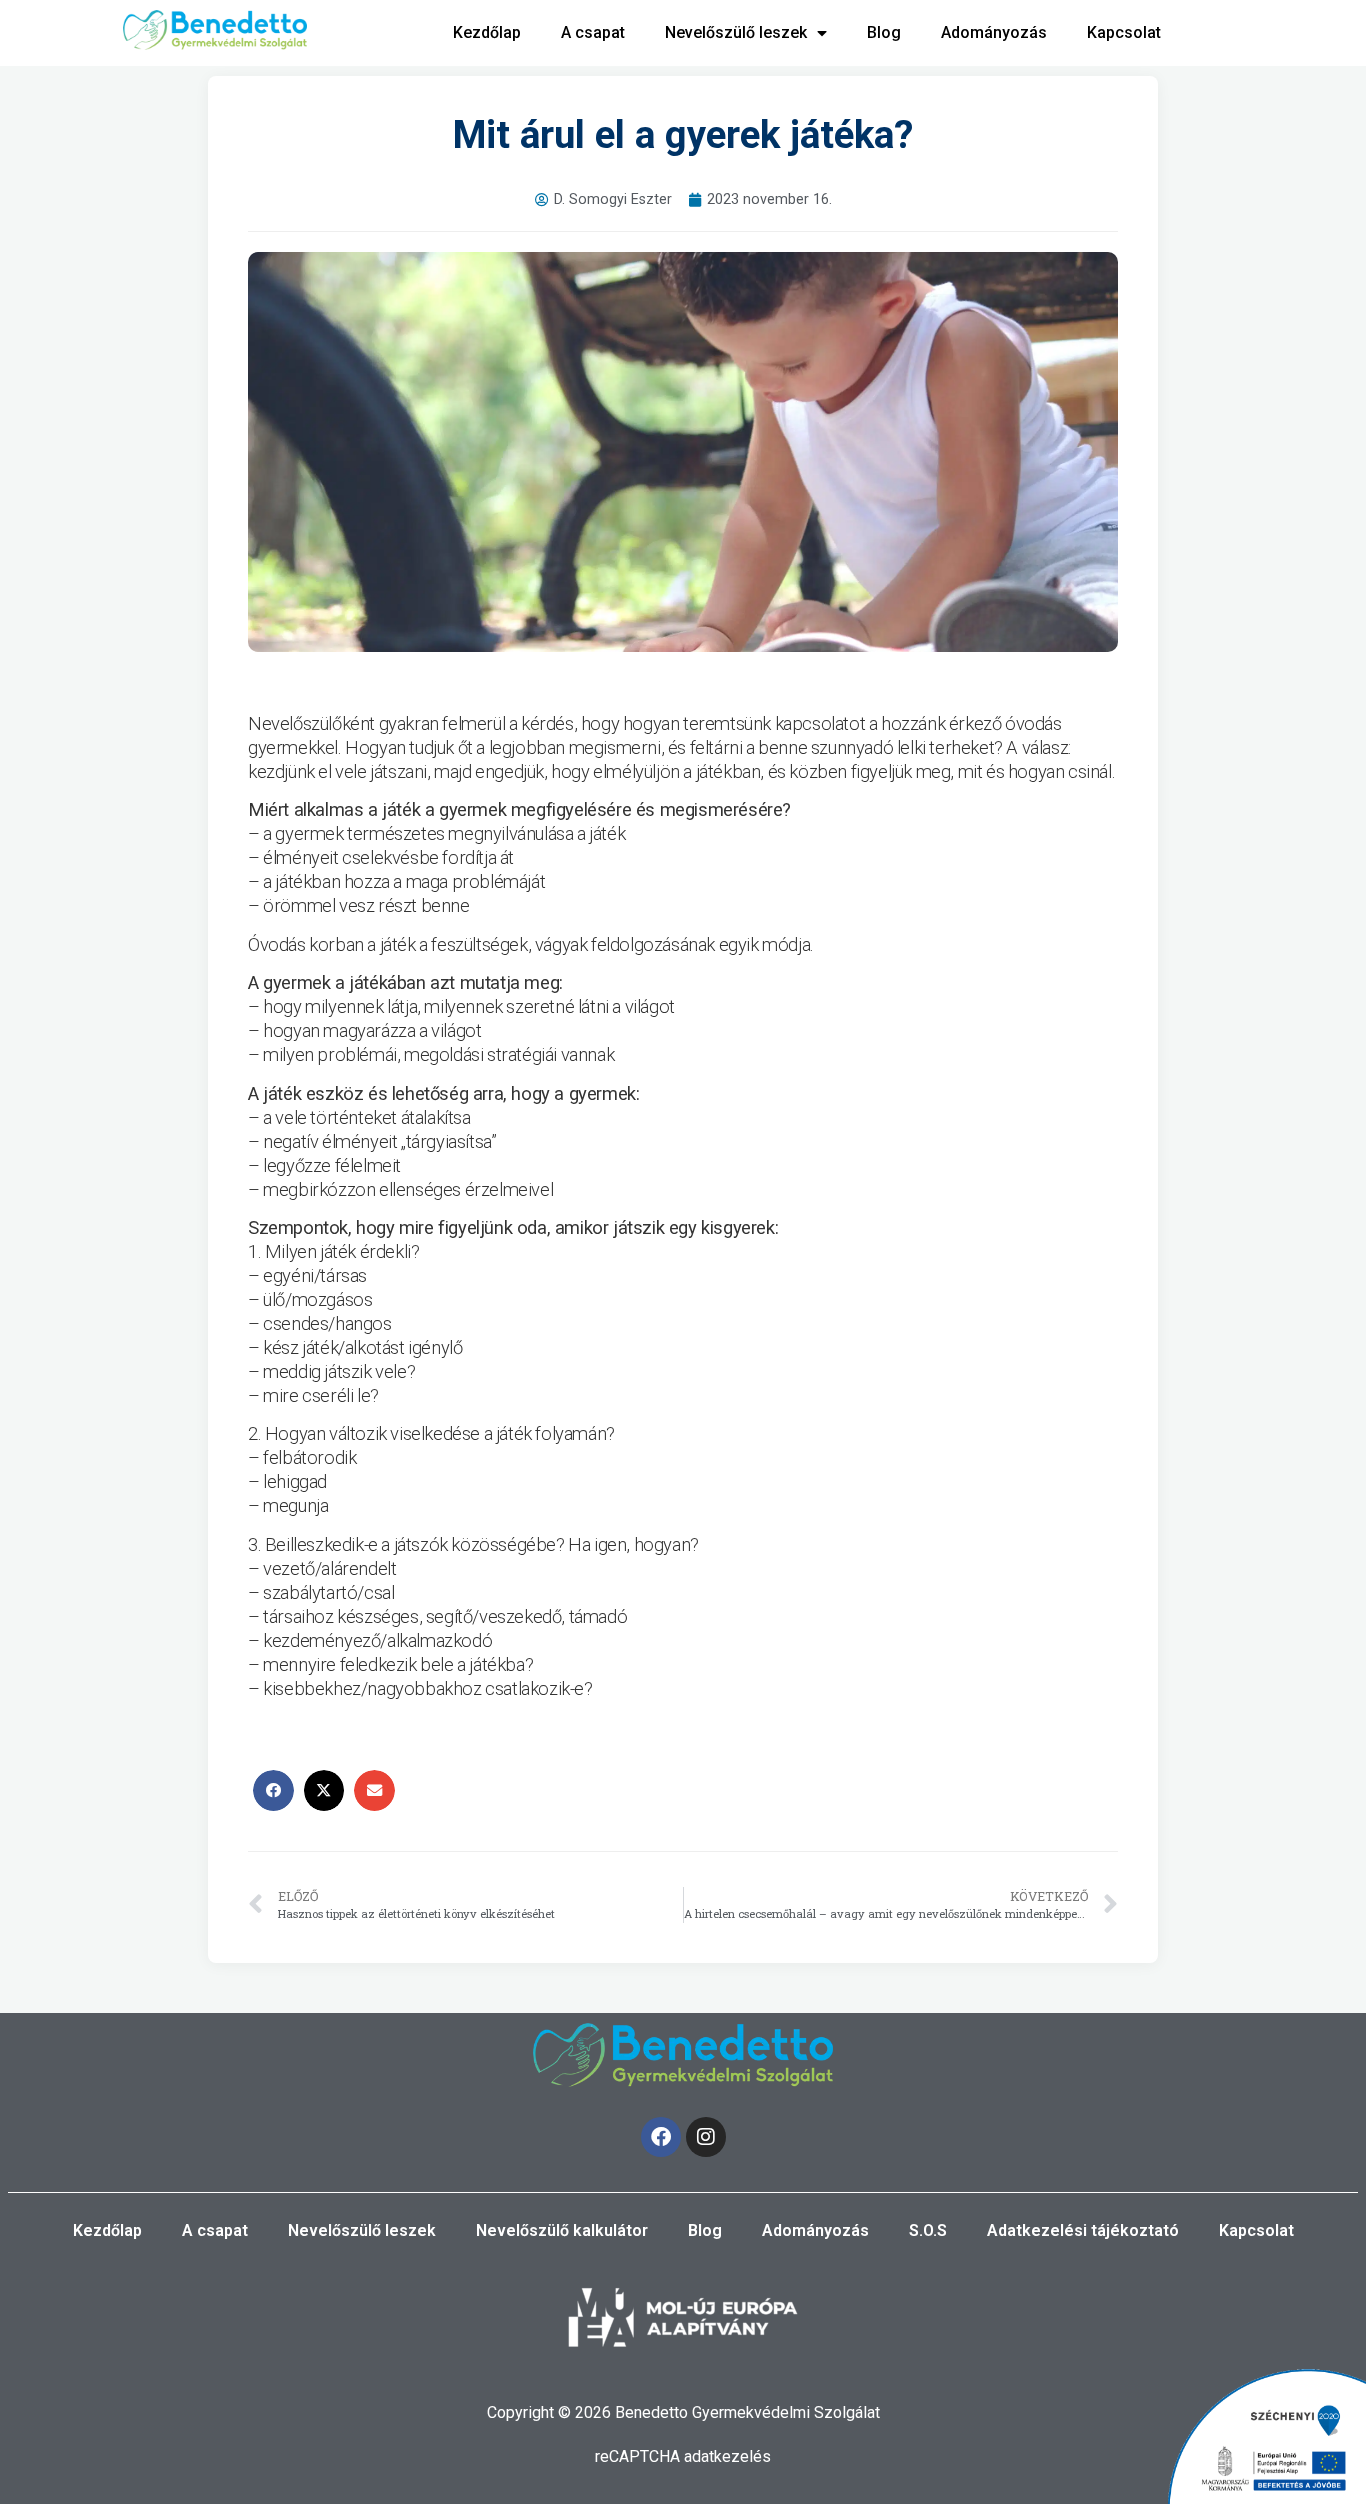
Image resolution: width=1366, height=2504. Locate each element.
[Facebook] (661, 2137)
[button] (273, 1790)
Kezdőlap (487, 32)
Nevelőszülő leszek (736, 32)
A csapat (593, 32)
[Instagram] (706, 2137)
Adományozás (994, 32)
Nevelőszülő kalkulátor (562, 2230)
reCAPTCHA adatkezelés (683, 2456)
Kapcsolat (1124, 32)
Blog (884, 32)
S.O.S (928, 2230)
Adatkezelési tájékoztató (1083, 2230)
